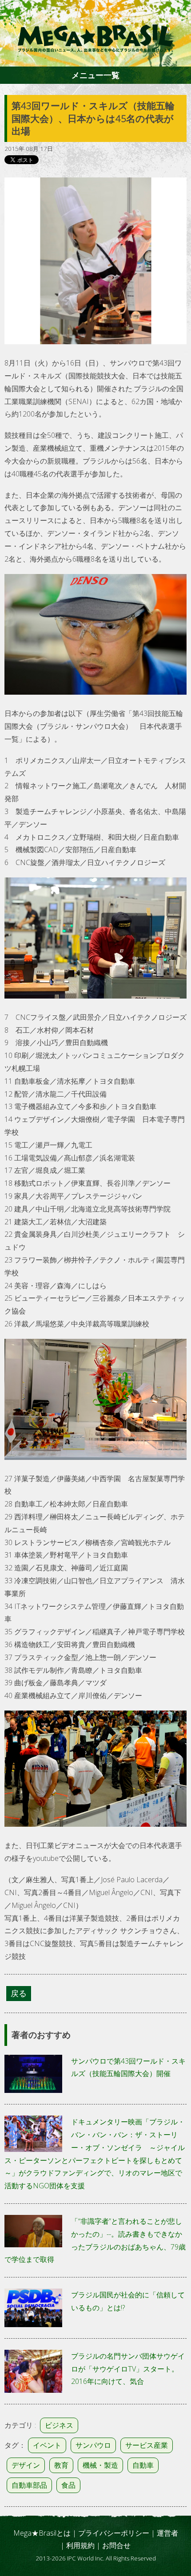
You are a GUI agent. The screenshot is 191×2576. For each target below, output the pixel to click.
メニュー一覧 (95, 75)
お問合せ (116, 2545)
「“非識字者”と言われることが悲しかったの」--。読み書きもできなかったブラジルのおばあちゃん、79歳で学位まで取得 (95, 2240)
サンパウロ (93, 2445)
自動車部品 (29, 2485)
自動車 (143, 2465)
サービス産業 (147, 2445)
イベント (47, 2445)
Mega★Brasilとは (42, 2533)
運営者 (167, 2533)
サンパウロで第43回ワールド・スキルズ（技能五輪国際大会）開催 (128, 2067)
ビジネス (59, 2425)
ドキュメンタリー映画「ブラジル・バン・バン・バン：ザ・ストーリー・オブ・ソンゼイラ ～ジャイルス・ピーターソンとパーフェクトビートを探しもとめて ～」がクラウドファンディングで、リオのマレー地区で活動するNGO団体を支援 (95, 2154)
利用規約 (80, 2545)
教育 (61, 2465)
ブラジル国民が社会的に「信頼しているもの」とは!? (128, 2301)
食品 (68, 2485)
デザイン (26, 2465)
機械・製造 (100, 2465)
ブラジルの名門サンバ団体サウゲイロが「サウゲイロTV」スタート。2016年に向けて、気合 (128, 2369)
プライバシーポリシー (114, 2533)
